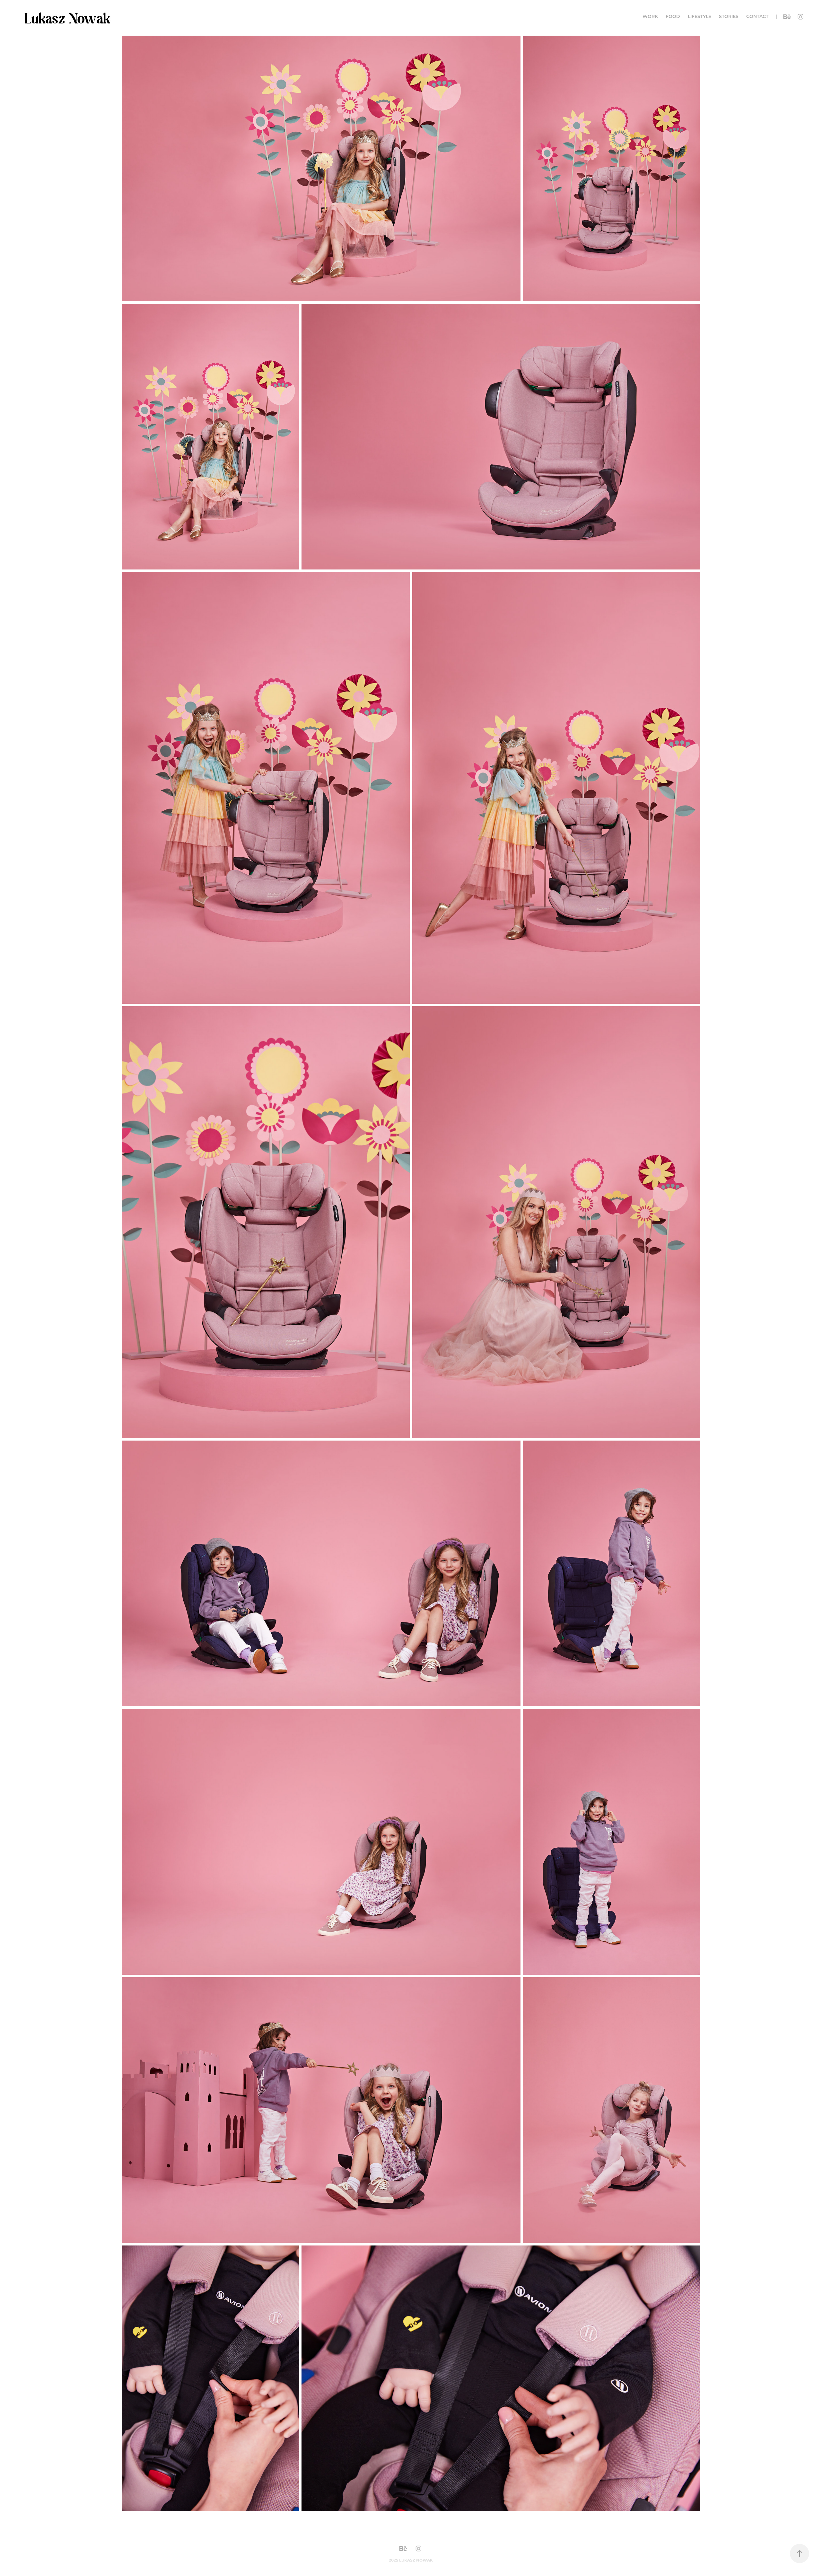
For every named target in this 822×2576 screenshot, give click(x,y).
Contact (757, 17)
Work (650, 17)
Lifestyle (700, 17)
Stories (729, 17)
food (673, 17)
